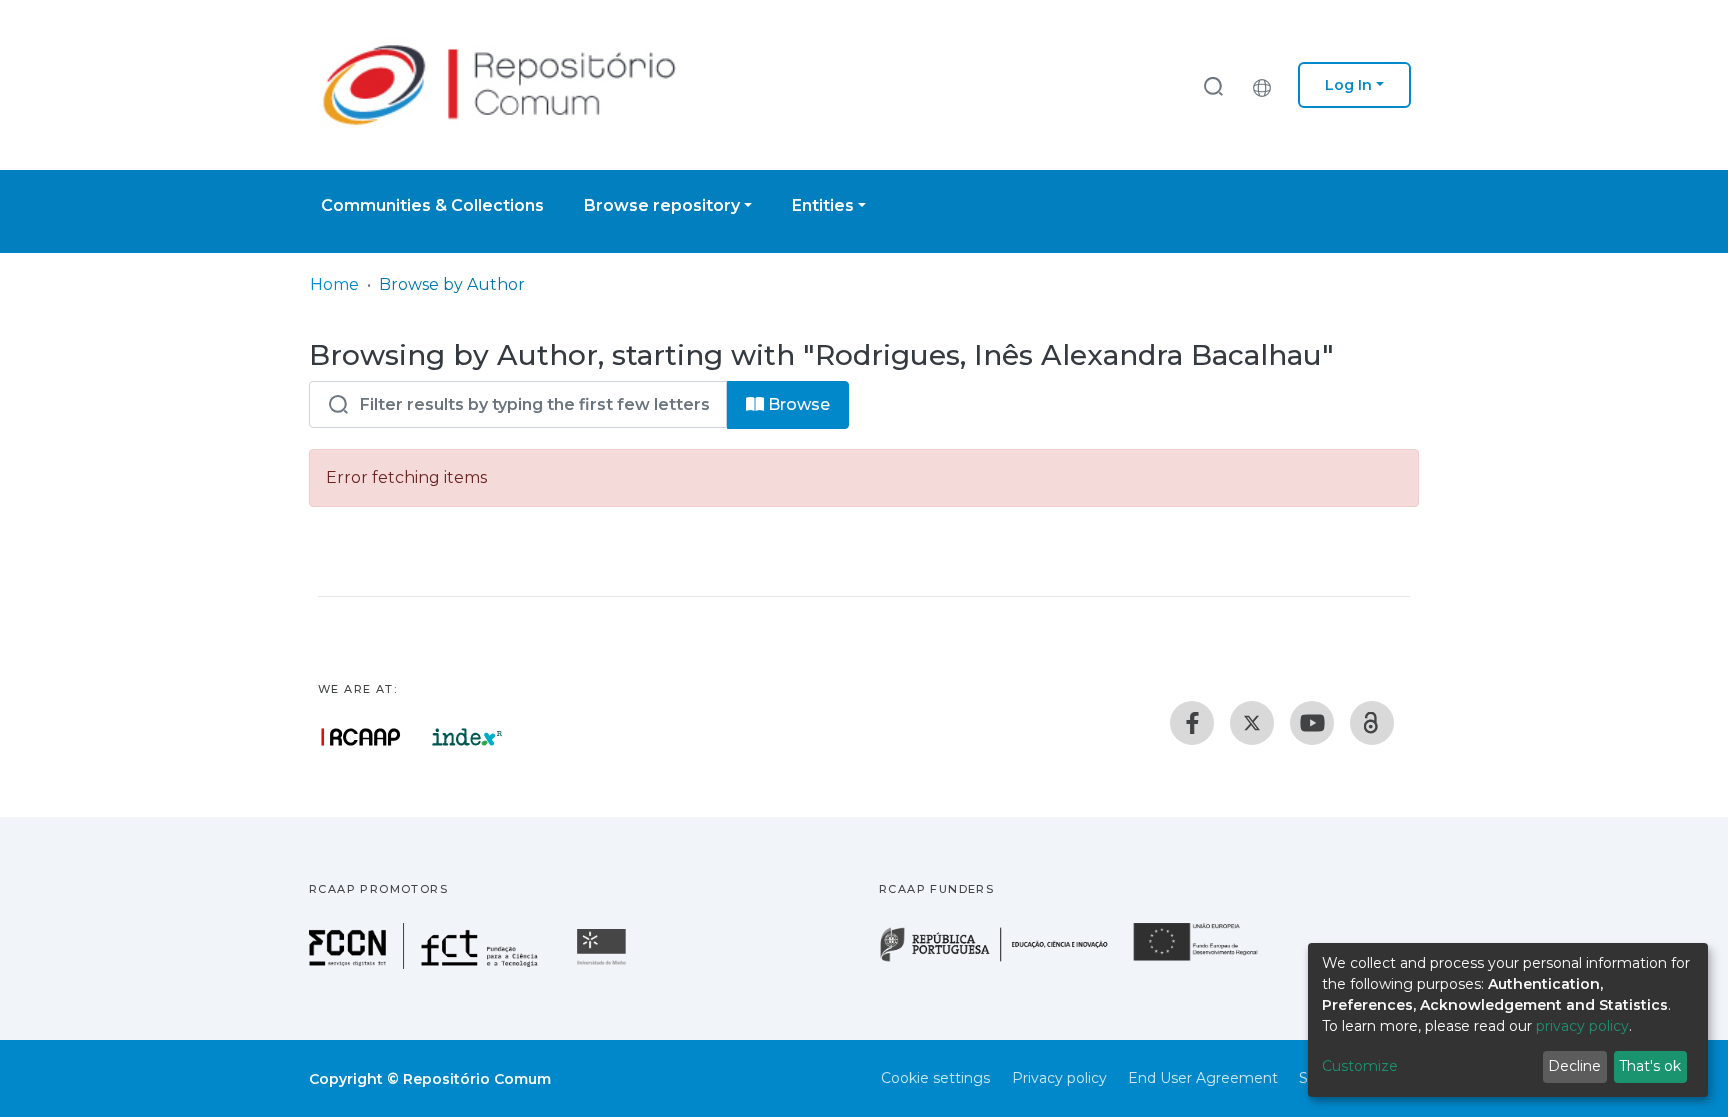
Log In (1348, 85)
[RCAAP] (1372, 723)
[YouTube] (1312, 723)
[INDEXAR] (467, 737)
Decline (1574, 1066)
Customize (1360, 1066)
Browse (797, 404)
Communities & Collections (432, 205)
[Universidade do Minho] (604, 963)
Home (334, 284)
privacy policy (1582, 1026)
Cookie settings (935, 1078)
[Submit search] (1213, 85)
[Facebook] (1192, 723)
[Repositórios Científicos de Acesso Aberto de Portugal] (361, 737)
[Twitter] (1252, 723)
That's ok (1650, 1066)
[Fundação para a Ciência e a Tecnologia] (426, 963)
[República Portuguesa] (1004, 959)
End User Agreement (1203, 1078)
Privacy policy (1059, 1078)
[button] (1267, 85)
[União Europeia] (1207, 959)
